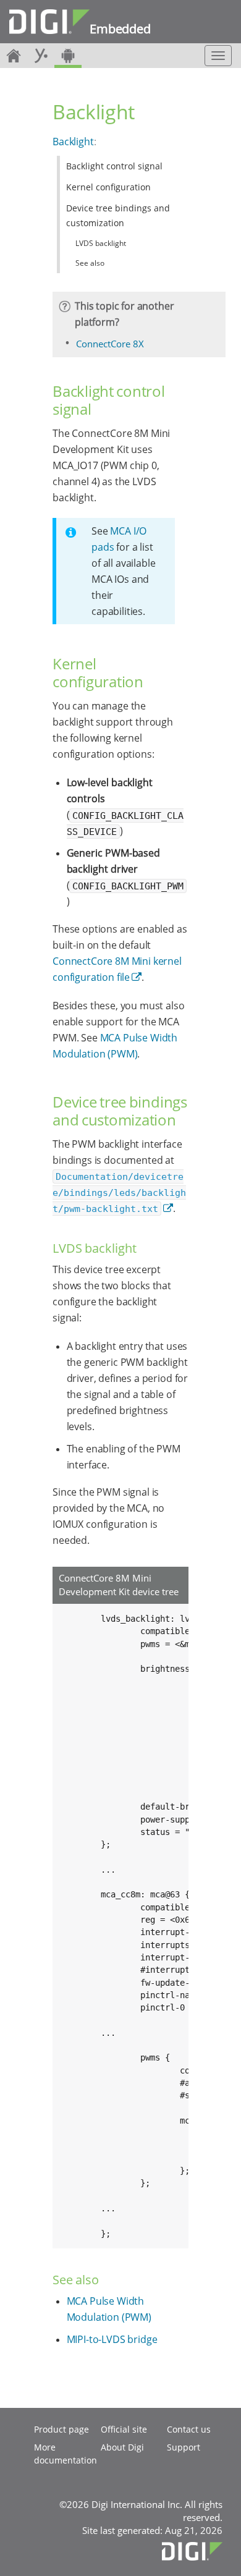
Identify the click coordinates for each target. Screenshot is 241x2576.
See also (90, 263)
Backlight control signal (114, 166)
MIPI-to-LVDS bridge (112, 2339)
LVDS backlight (101, 243)
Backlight (73, 142)
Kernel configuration (108, 187)
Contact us (189, 2429)
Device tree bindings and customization (118, 215)
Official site (124, 2429)
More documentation (66, 2454)
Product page (61, 2429)
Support (184, 2447)
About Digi (122, 2447)
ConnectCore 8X (110, 344)
